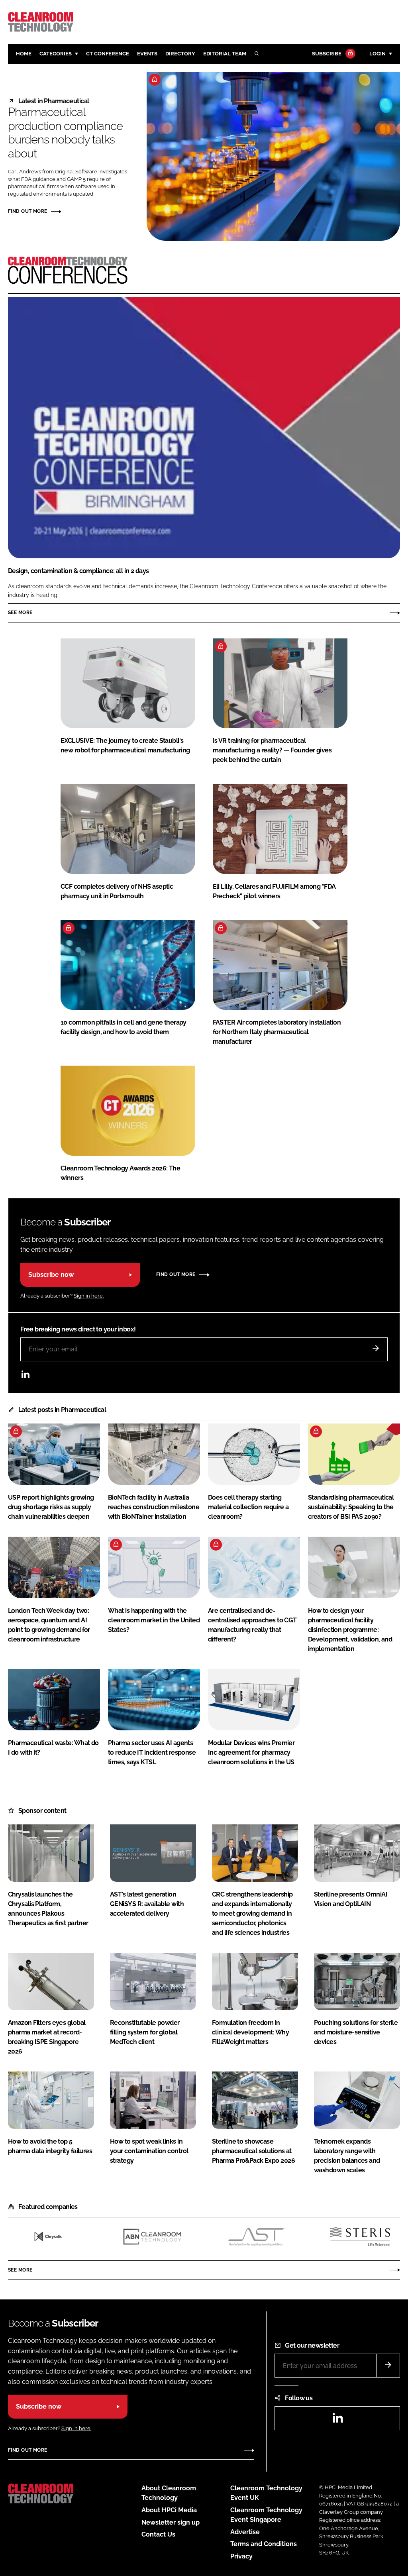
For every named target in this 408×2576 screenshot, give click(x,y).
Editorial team (225, 54)
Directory (180, 54)
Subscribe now (51, 1275)
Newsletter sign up (171, 2522)
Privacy (241, 2556)
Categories (56, 54)
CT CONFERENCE (108, 54)
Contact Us (158, 2534)
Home (24, 54)
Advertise (245, 2532)
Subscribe (327, 54)
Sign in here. (89, 1296)
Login (378, 54)
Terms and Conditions (264, 2544)
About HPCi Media (169, 2510)
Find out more (27, 211)
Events (147, 54)
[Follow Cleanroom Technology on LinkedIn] (25, 1376)
